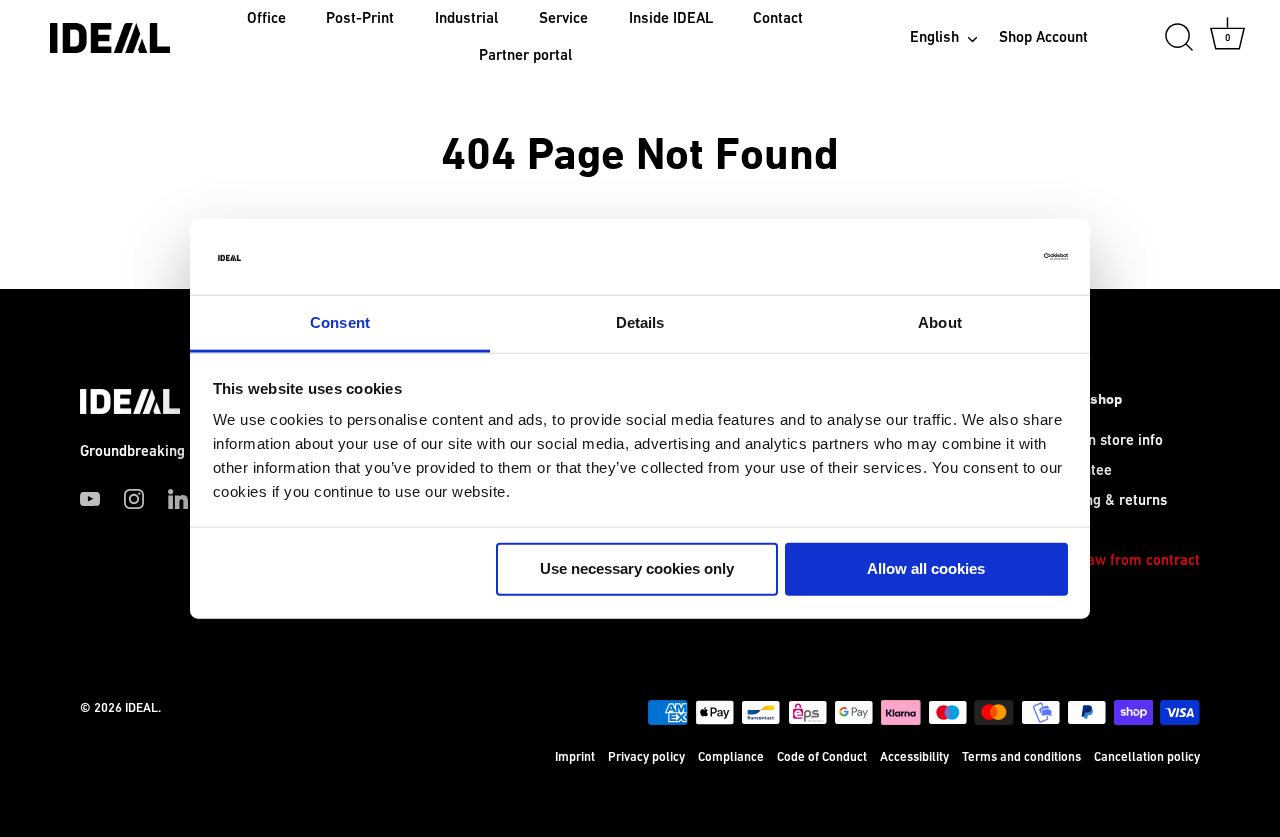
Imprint (575, 757)
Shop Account (1043, 37)
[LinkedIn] (178, 498)
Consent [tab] (340, 322)
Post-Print (360, 18)
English (934, 37)
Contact (778, 18)
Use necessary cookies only (637, 568)
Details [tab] (640, 322)
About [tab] (940, 322)
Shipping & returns (1105, 500)
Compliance (731, 757)
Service (563, 18)
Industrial (466, 18)
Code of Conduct (822, 757)
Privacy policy (646, 757)
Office (266, 18)
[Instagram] (134, 498)
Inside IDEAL (671, 18)
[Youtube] (90, 498)
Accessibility (914, 757)
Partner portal (525, 55)
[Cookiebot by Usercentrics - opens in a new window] (980, 257)
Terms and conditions (1021, 757)
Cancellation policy (1147, 757)
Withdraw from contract (1122, 560)
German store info (1103, 440)
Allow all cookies (926, 568)
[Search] (1179, 38)
